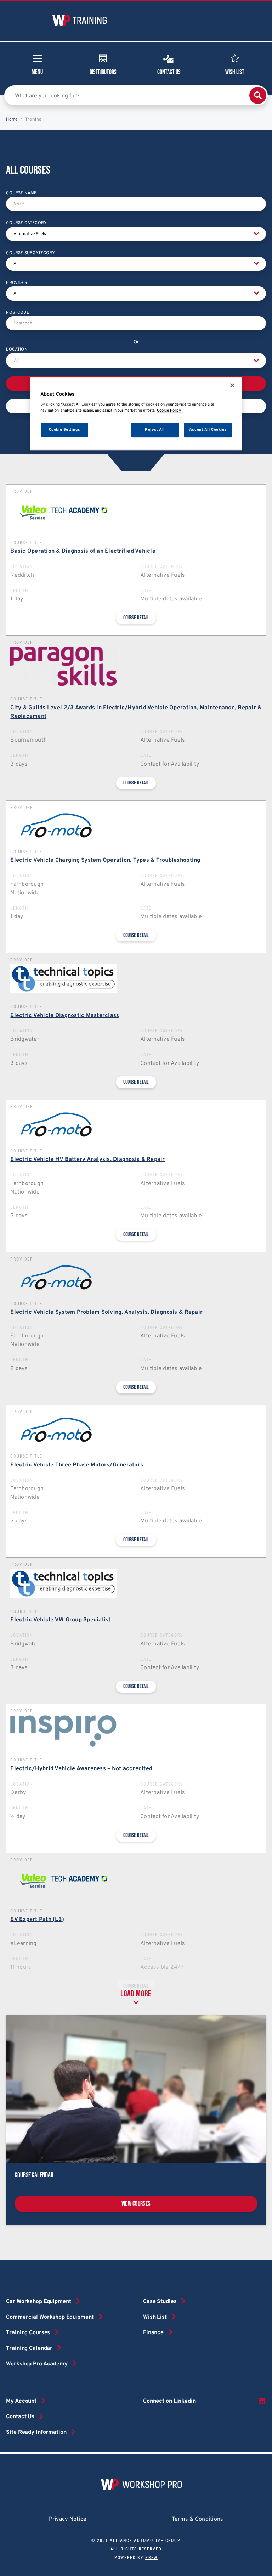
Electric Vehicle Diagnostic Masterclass (65, 1016)
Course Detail (136, 618)
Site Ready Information (36, 2432)
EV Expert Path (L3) (37, 1920)
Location (17, 350)
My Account (21, 2401)
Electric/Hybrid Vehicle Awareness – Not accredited (81, 1769)
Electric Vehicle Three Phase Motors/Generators (77, 1465)
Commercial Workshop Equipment (50, 2317)
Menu (37, 72)
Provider (16, 283)
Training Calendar (29, 2348)
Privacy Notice (68, 2519)
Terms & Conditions (198, 2519)
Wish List (235, 72)
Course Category (26, 223)
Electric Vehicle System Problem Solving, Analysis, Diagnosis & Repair (106, 1312)
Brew (151, 2558)
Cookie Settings (64, 430)
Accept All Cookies (208, 430)
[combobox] (136, 361)
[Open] (256, 361)
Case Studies (160, 2302)
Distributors (103, 72)
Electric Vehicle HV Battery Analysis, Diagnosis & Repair (87, 1160)
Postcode (17, 313)
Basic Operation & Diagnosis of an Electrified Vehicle (83, 551)
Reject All (155, 430)
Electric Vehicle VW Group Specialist (60, 1620)
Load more (136, 1994)
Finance (153, 2333)
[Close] (232, 385)
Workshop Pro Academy (37, 2364)
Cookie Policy (169, 410)
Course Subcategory (30, 253)
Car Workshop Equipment (38, 2302)
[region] (136, 413)
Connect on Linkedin (169, 2401)
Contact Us (169, 72)
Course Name (21, 193)
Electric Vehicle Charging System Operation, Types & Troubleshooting (105, 860)
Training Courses (28, 2333)
